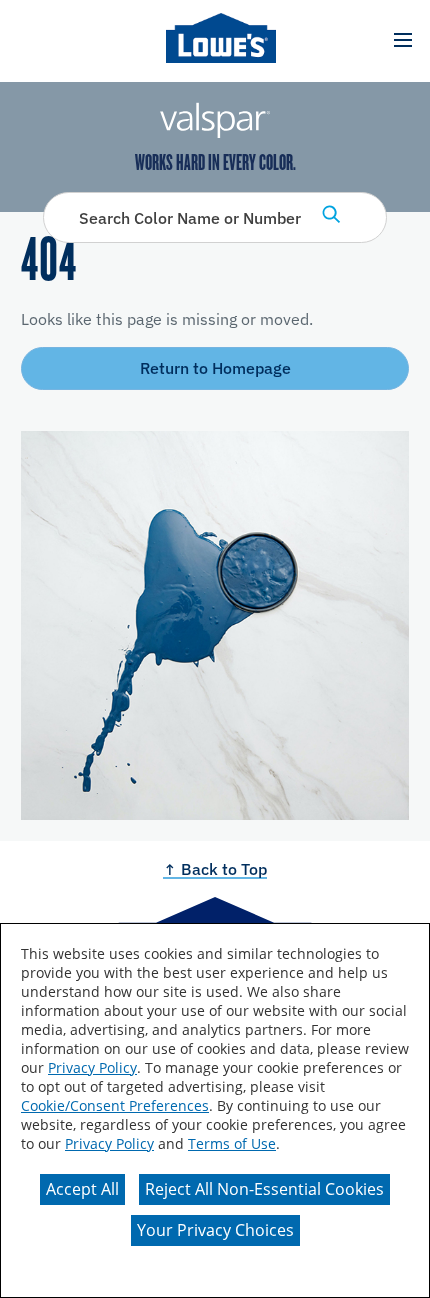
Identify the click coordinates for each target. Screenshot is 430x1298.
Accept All (82, 1189)
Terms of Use (232, 1143)
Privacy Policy (92, 1067)
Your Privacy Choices (215, 1230)
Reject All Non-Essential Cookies (264, 1189)
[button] (402, 40)
